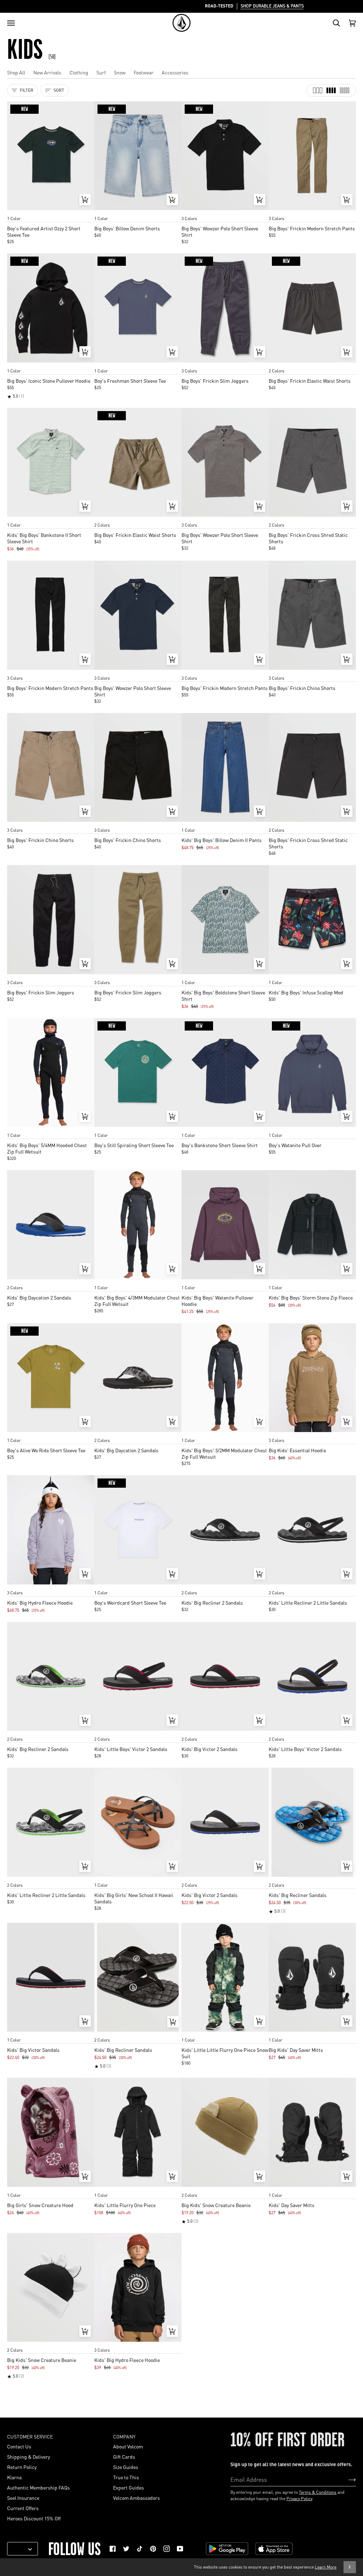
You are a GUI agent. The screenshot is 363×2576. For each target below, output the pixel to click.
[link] (113, 2549)
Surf (101, 72)
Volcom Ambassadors (136, 2498)
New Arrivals (47, 72)
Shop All (16, 72)
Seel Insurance (23, 2498)
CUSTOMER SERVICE (30, 2436)
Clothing (79, 72)
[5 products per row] (345, 90)
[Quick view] (85, 200)
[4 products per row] (331, 90)
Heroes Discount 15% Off (34, 2518)
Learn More (326, 2567)
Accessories (175, 72)
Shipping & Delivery (29, 2457)
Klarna (14, 2477)
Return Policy (22, 2467)
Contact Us (19, 2446)
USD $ (20, 2549)
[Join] (347, 2479)
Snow (120, 72)
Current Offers (23, 2508)
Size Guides (126, 2467)
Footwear (144, 72)
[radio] (15, 212)
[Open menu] (11, 23)
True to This (126, 2477)
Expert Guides (129, 2487)
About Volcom (128, 2446)
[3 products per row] (318, 90)
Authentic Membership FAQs (38, 2487)
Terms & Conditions (318, 2492)
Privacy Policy (299, 2499)
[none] (51, 212)
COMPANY (124, 2436)
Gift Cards (124, 2457)
